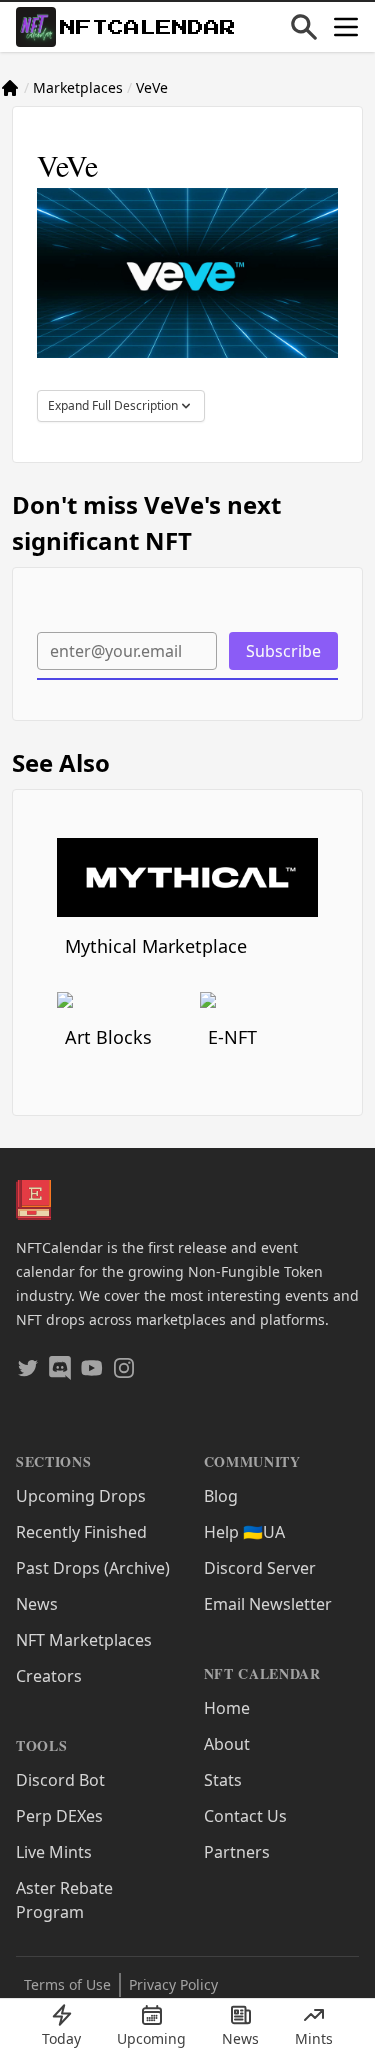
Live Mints (54, 1852)
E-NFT (232, 1037)
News (37, 1604)
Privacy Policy (173, 1984)
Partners (237, 1852)
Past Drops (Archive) (93, 1568)
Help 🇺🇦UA (244, 1532)
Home (227, 1708)
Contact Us (245, 1816)
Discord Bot (60, 1780)
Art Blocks (108, 1037)
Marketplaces (78, 87)
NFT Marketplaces (84, 1640)
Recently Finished (81, 1532)
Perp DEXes (59, 1816)
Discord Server (260, 1568)
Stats (223, 1780)
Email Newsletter (268, 1604)
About (227, 1744)
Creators (49, 1676)
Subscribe (283, 651)
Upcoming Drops (81, 1496)
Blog (221, 1496)
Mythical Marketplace (156, 946)
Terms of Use (67, 1984)
